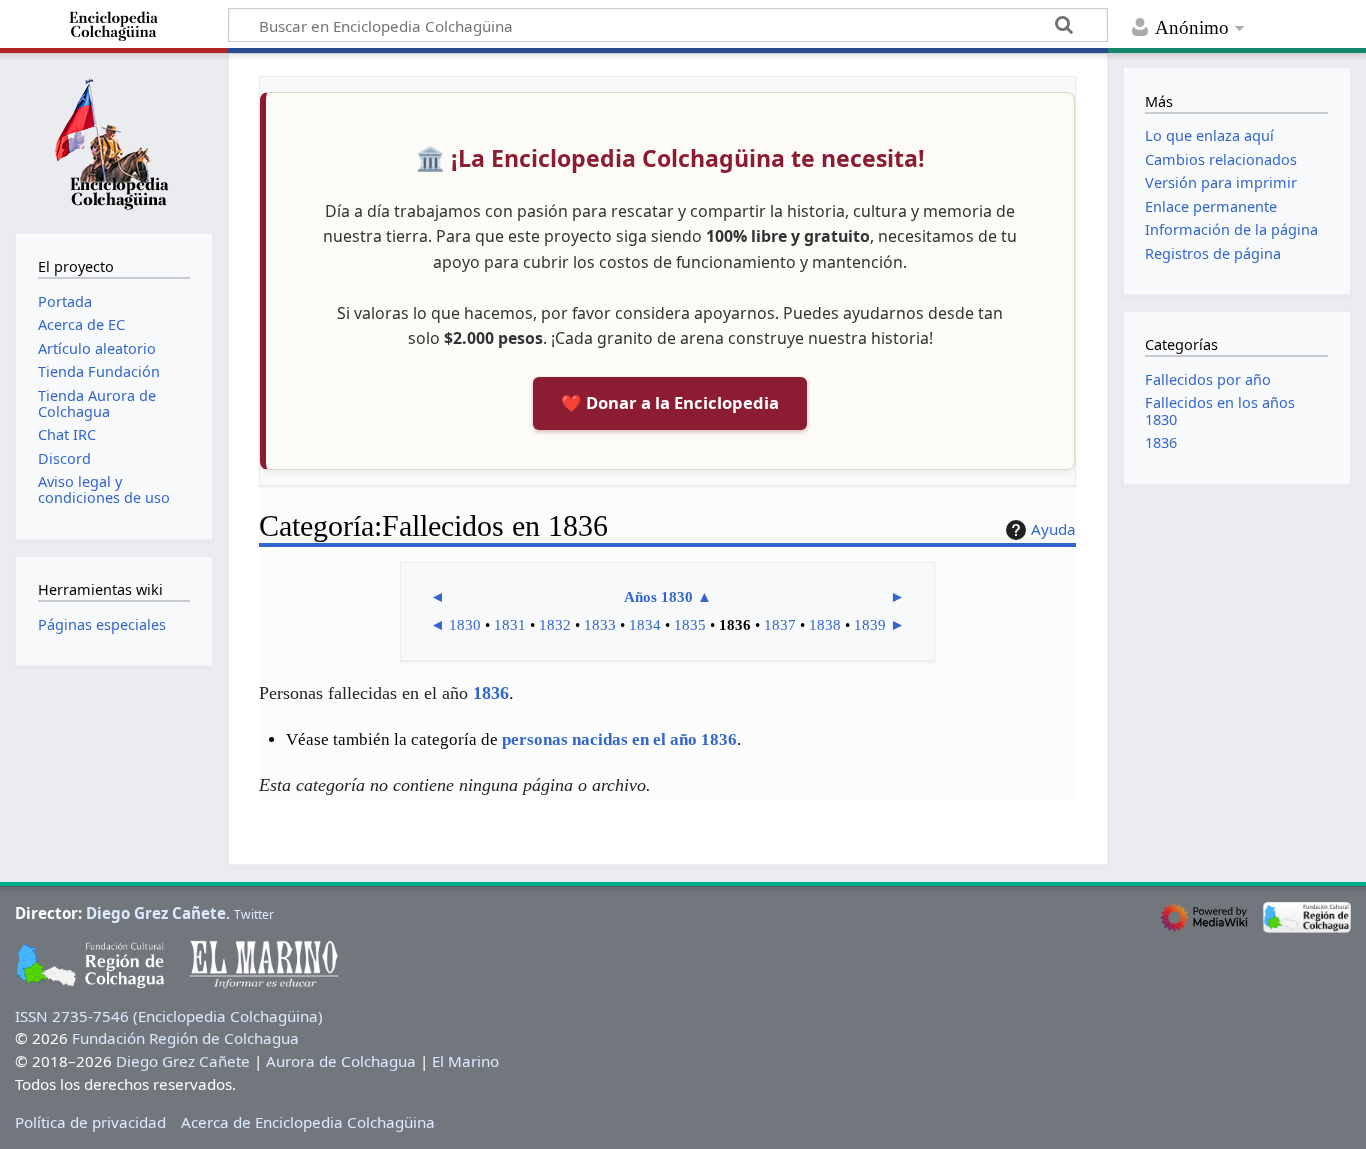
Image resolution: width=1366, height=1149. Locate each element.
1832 (555, 625)
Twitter (254, 914)
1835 (690, 625)
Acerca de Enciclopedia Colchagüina (308, 1122)
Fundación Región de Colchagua (185, 1038)
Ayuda (1053, 529)
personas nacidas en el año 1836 (619, 739)
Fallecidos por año (1208, 379)
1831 (510, 625)
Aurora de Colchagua (341, 1061)
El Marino (465, 1061)
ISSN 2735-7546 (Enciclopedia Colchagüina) (169, 1016)
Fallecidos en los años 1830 (1220, 410)
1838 (825, 625)
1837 (780, 625)
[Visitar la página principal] (114, 141)
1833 (600, 625)
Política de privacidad (90, 1122)
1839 (870, 625)
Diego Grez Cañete (156, 913)
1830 (465, 625)
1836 (491, 693)
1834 (645, 625)
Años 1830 (658, 597)
